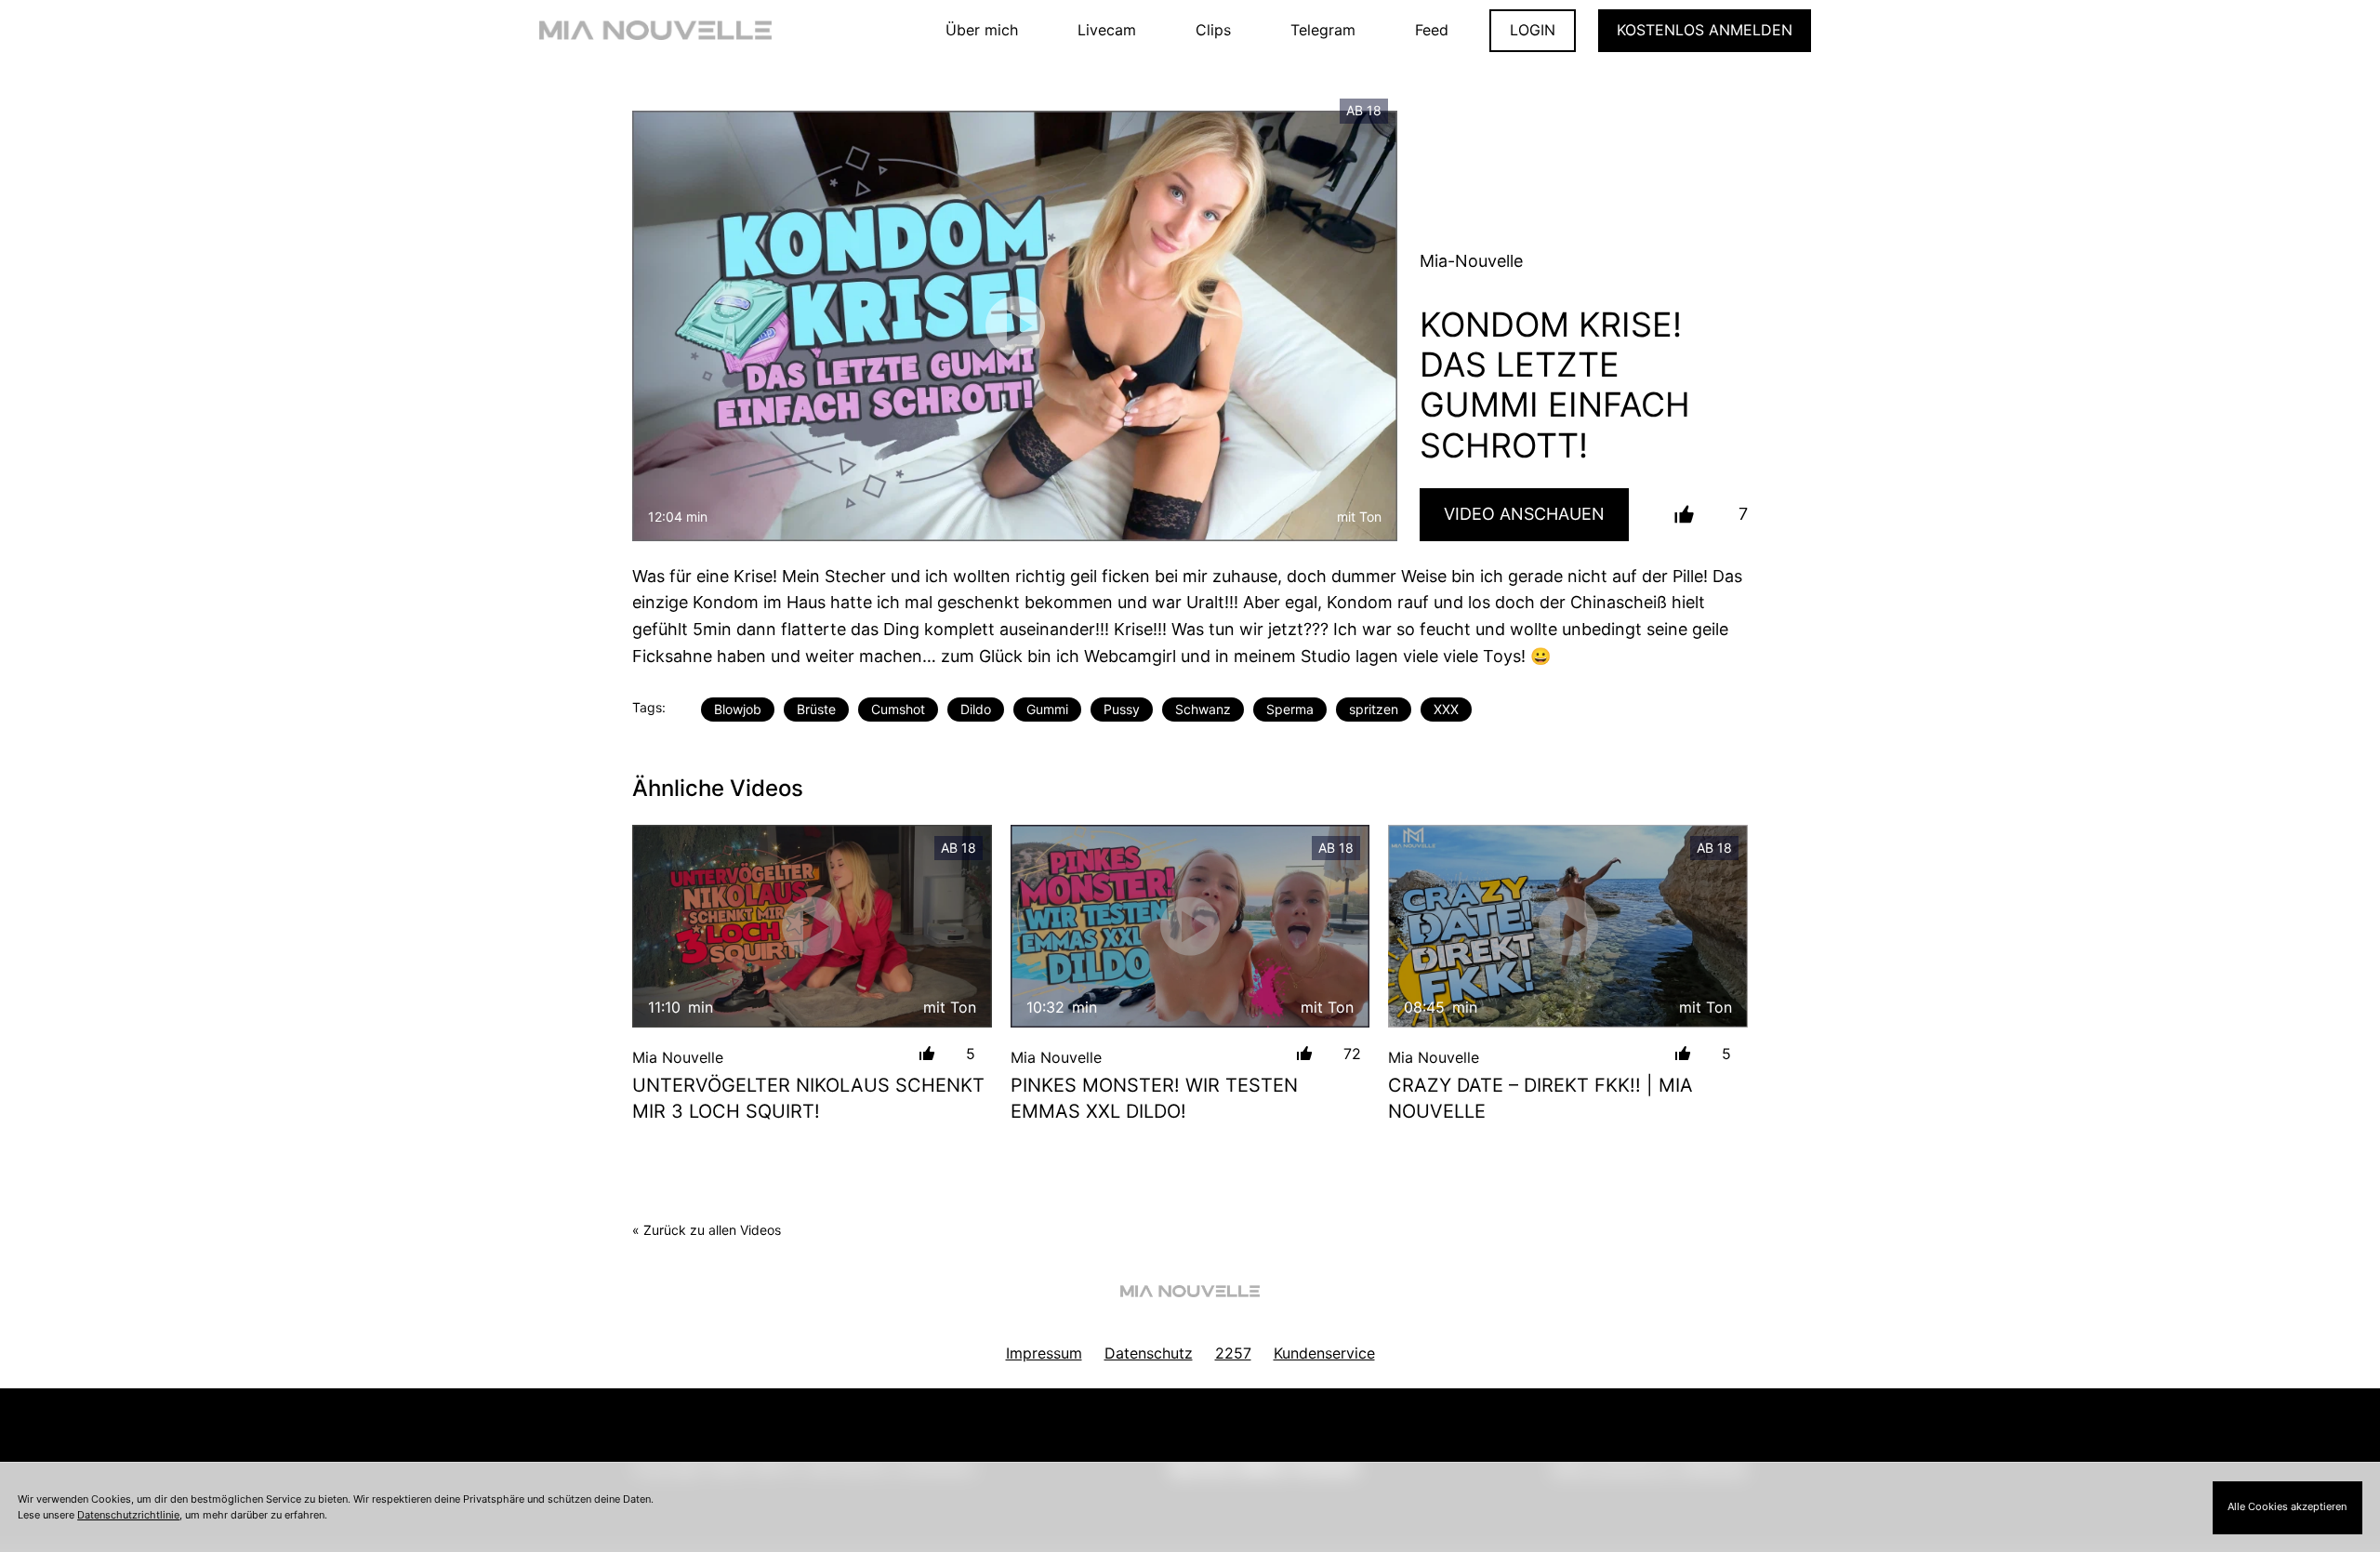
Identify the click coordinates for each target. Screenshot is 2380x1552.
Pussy (1122, 709)
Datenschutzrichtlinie (128, 1515)
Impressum (1044, 1353)
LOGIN (1533, 30)
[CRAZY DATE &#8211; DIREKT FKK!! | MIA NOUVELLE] (1568, 926)
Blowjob (738, 709)
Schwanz (1203, 709)
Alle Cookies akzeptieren (2287, 1506)
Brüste (816, 709)
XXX (1446, 709)
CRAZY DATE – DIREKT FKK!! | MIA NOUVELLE (1540, 1098)
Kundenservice (1324, 1353)
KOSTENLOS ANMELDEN (1705, 30)
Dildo (976, 709)
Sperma (1290, 709)
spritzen (1374, 709)
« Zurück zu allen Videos (707, 1230)
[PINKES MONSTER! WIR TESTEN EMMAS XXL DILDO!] (1190, 926)
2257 (1233, 1353)
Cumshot (898, 709)
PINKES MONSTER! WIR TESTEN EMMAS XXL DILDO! (1154, 1098)
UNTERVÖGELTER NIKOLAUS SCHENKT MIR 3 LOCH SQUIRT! (808, 1098)
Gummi (1047, 709)
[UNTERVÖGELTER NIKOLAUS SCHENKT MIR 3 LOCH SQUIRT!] (812, 926)
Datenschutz (1149, 1353)
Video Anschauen (1524, 514)
